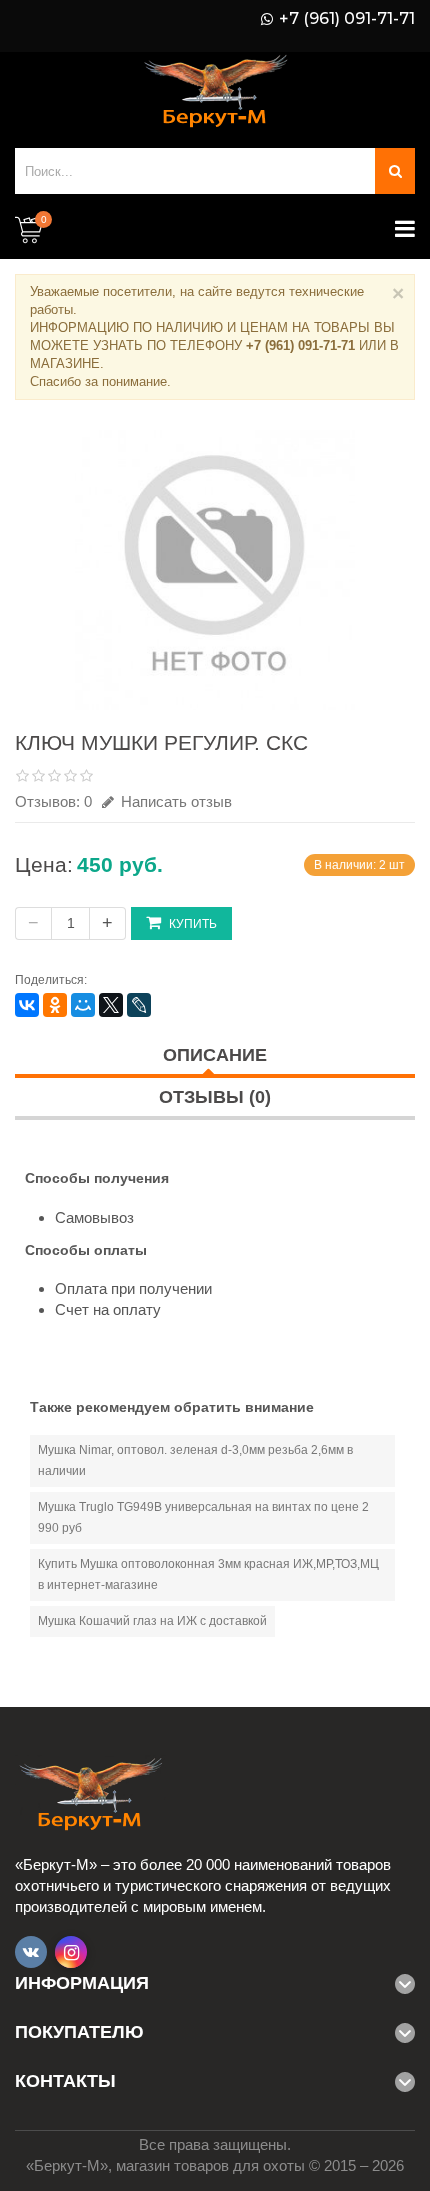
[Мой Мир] (83, 1005)
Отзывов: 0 (53, 801)
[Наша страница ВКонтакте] (31, 1952)
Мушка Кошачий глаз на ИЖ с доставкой (152, 1621)
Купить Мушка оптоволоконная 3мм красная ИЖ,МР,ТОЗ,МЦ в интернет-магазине (208, 1574)
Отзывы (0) (215, 1097)
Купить (193, 924)
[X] (111, 1005)
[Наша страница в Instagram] (71, 1952)
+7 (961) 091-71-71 (347, 19)
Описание (215, 1055)
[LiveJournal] (139, 1005)
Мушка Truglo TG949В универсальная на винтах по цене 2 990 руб (203, 1517)
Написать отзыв (174, 801)
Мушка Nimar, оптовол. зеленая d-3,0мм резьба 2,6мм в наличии (195, 1460)
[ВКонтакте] (27, 1005)
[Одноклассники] (55, 1005)
